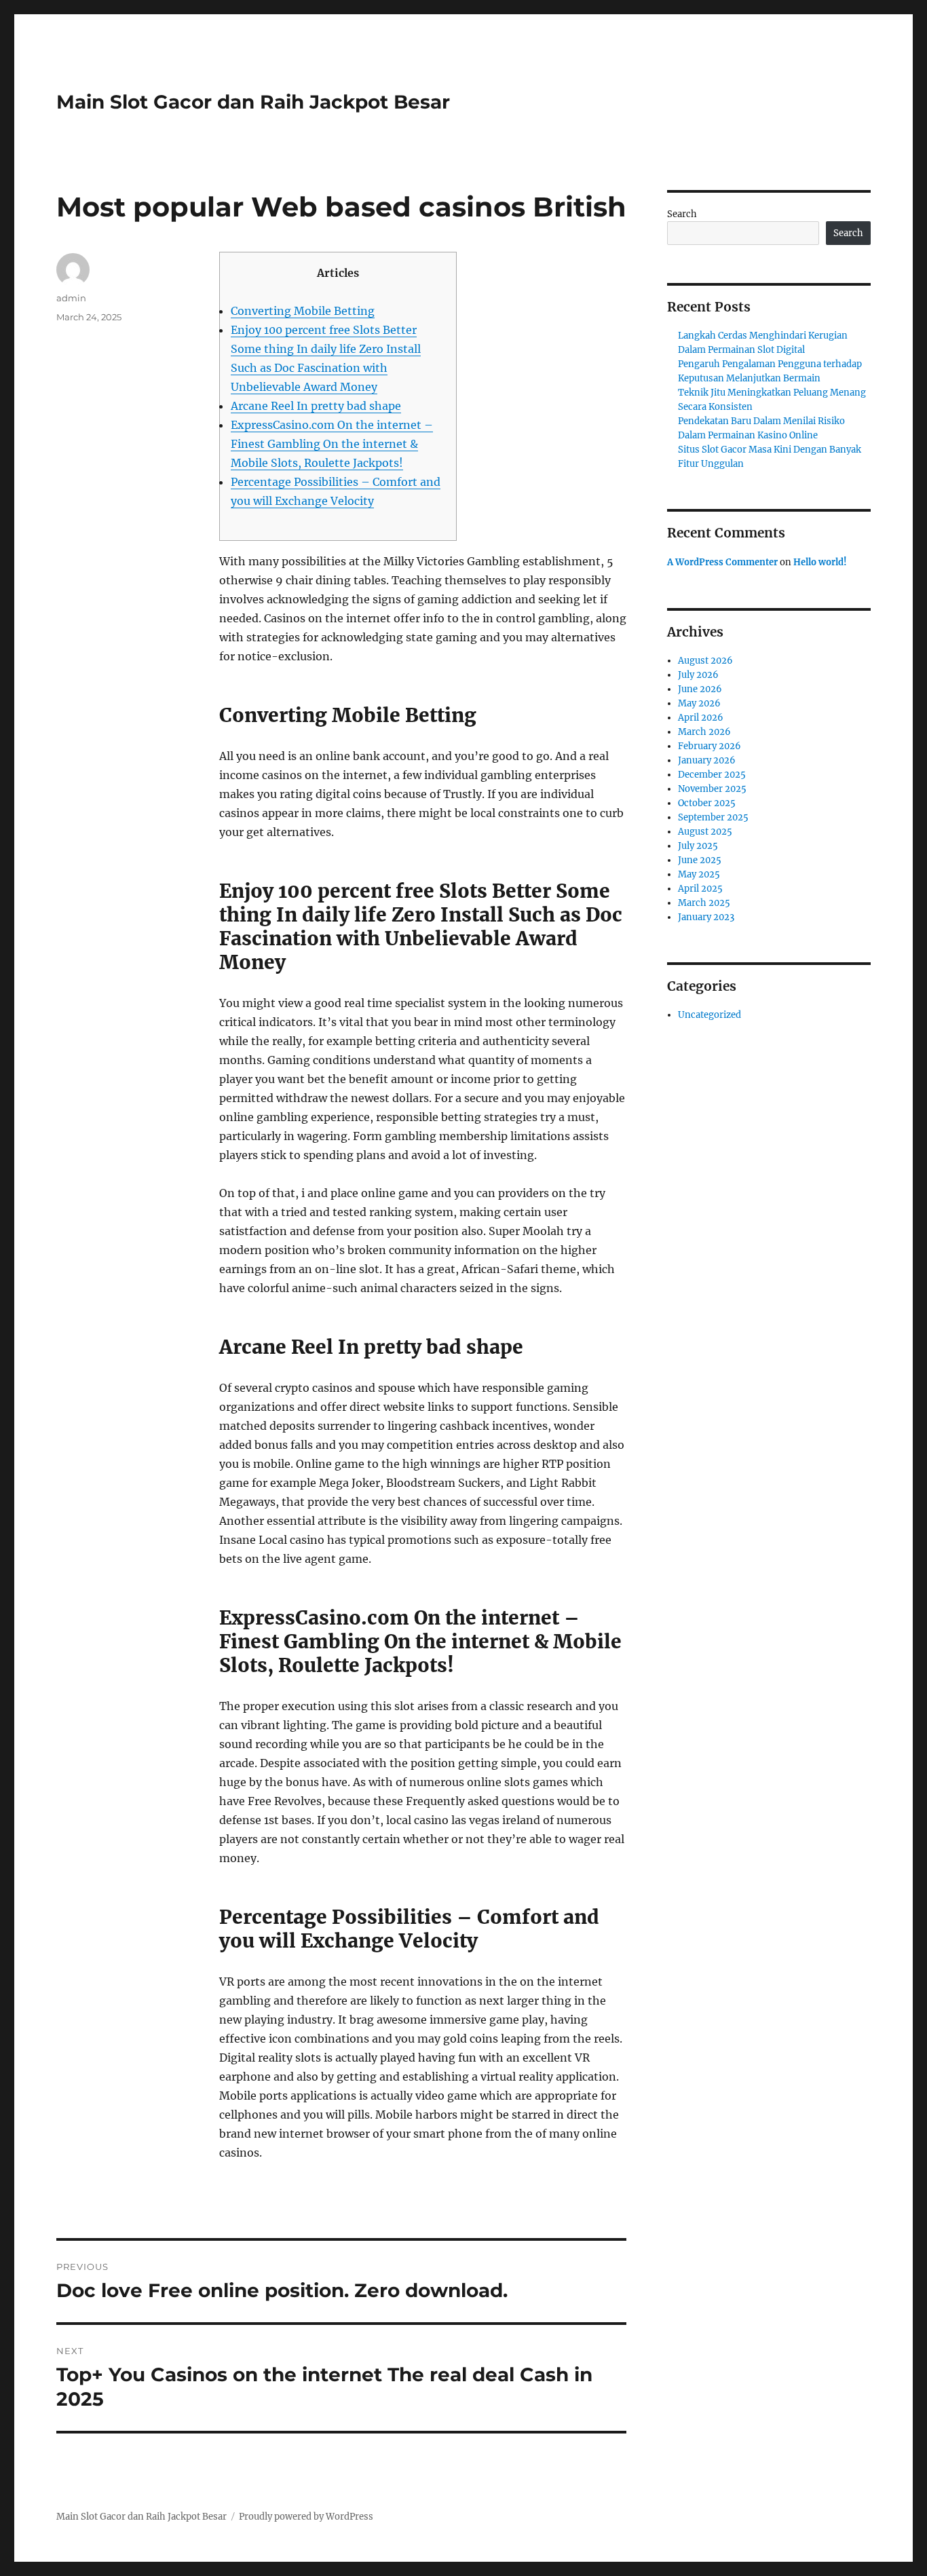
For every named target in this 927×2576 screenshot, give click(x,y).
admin (71, 298)
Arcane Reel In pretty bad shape (316, 406)
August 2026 (705, 661)
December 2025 (712, 775)
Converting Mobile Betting (303, 311)
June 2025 (700, 860)
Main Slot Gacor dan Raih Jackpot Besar (253, 102)
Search (682, 214)
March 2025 (704, 903)
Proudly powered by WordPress (306, 2517)
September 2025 (713, 817)
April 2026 (701, 718)
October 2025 (707, 803)
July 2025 (698, 846)
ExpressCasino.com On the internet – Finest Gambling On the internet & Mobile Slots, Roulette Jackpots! (332, 444)
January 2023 (706, 917)
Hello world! (820, 562)
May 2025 (699, 874)
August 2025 (705, 832)
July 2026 (698, 675)
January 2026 (707, 760)
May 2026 (699, 703)
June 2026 (700, 689)
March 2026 (704, 732)
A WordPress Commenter (722, 562)
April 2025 (700, 889)
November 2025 (712, 789)
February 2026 (710, 746)
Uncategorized (710, 1015)
